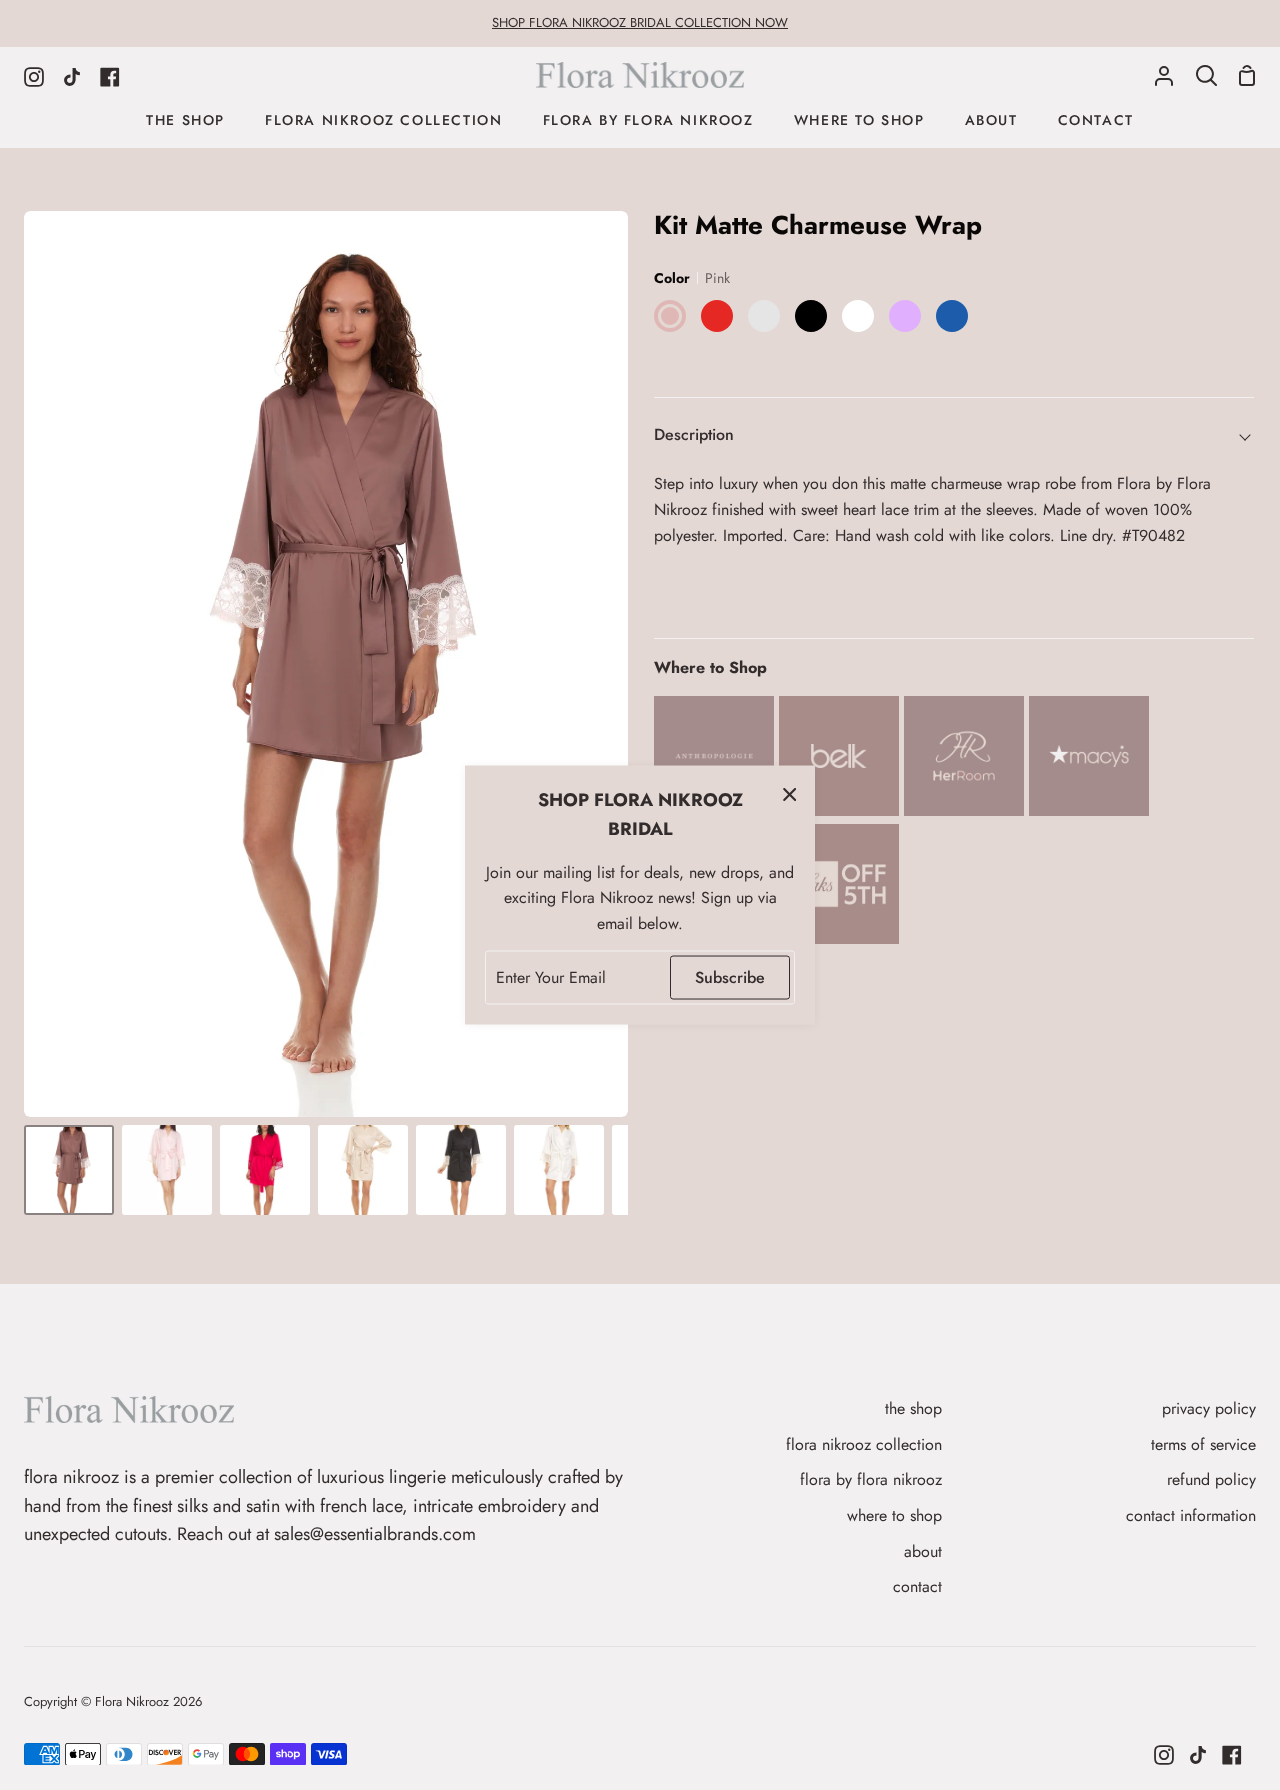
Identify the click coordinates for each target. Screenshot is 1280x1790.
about (923, 1551)
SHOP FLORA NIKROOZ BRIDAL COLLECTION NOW (640, 22)
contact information (1191, 1515)
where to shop (894, 1515)
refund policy (1211, 1479)
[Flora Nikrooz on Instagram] (1164, 1755)
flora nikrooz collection (864, 1444)
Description (694, 434)
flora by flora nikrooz (871, 1479)
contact (917, 1586)
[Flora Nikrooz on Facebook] (1232, 1755)
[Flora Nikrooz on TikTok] (1198, 1755)
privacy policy (1209, 1408)
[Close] (790, 794)
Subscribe (730, 977)
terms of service (1203, 1444)
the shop (913, 1408)
